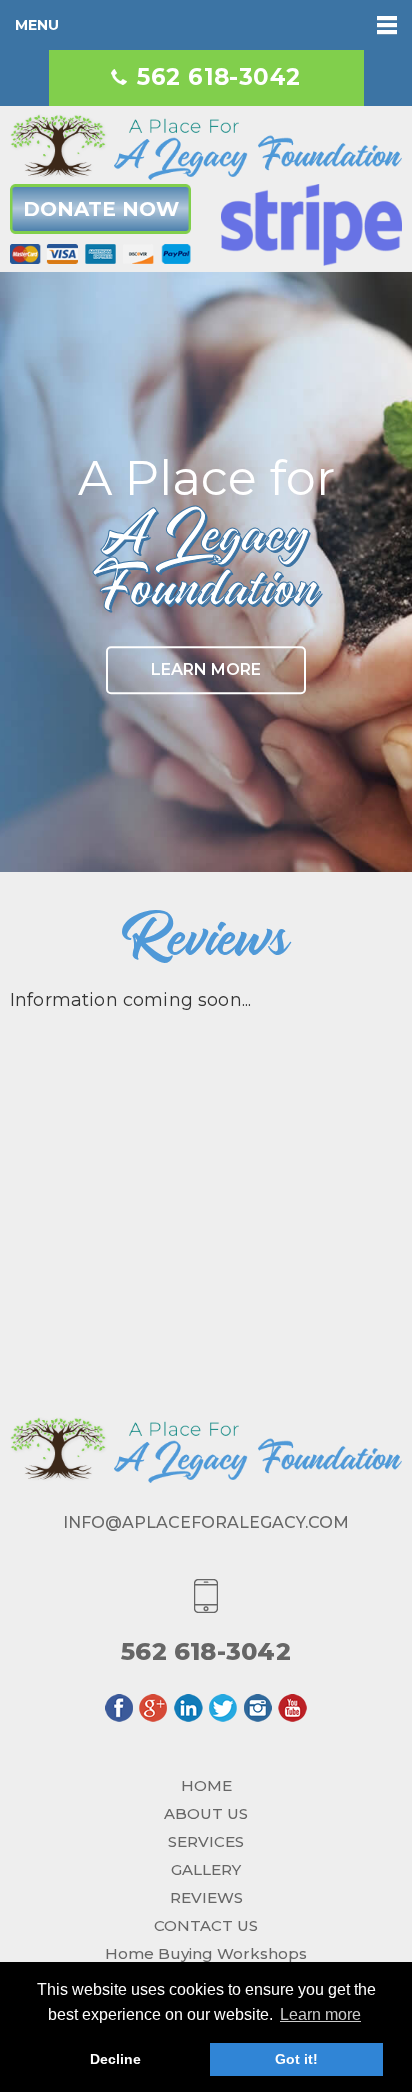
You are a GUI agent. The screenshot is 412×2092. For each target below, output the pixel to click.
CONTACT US (206, 1925)
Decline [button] (115, 2059)
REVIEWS (206, 1897)
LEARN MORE (206, 669)
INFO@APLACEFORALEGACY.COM (206, 1522)
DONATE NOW (101, 209)
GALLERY (206, 1869)
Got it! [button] (296, 2059)
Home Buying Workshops (206, 1953)
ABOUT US (206, 1813)
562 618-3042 (219, 77)
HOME (206, 1785)
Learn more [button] (320, 2014)
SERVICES (206, 1841)
